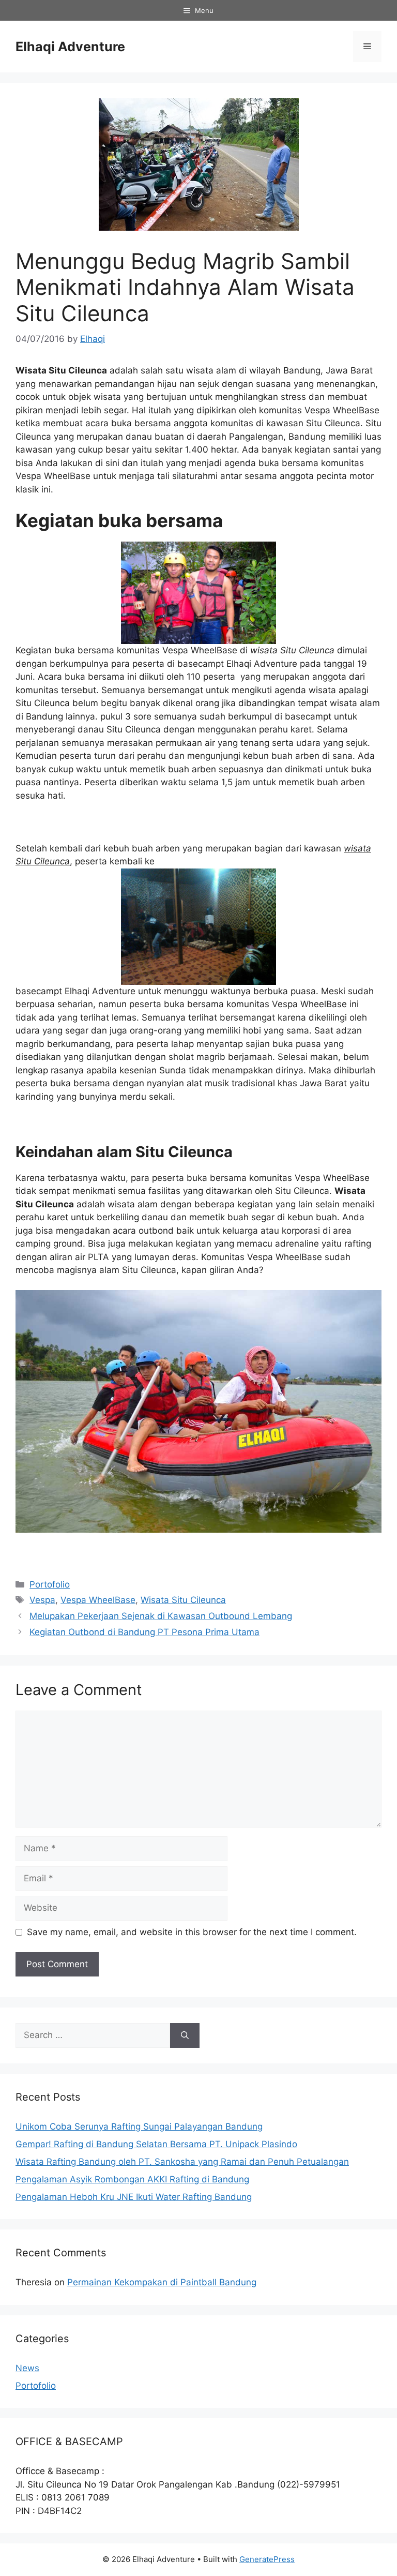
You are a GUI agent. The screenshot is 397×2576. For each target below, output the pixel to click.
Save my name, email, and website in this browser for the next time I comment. (192, 1932)
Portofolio (50, 1584)
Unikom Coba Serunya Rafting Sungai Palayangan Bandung (139, 2126)
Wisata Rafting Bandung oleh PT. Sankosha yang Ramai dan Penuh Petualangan (182, 2162)
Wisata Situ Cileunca (183, 1600)
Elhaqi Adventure (70, 47)
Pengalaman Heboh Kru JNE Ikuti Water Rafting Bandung (134, 2197)
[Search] (185, 2035)
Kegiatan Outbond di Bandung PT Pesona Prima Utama (144, 1632)
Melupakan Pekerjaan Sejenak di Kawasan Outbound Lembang (161, 1616)
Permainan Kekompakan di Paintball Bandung (162, 2282)
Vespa (42, 1600)
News (27, 2368)
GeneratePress (267, 2559)
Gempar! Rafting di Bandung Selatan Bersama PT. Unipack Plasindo (156, 2144)
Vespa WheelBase (98, 1600)
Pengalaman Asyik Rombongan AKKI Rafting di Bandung (132, 2179)
